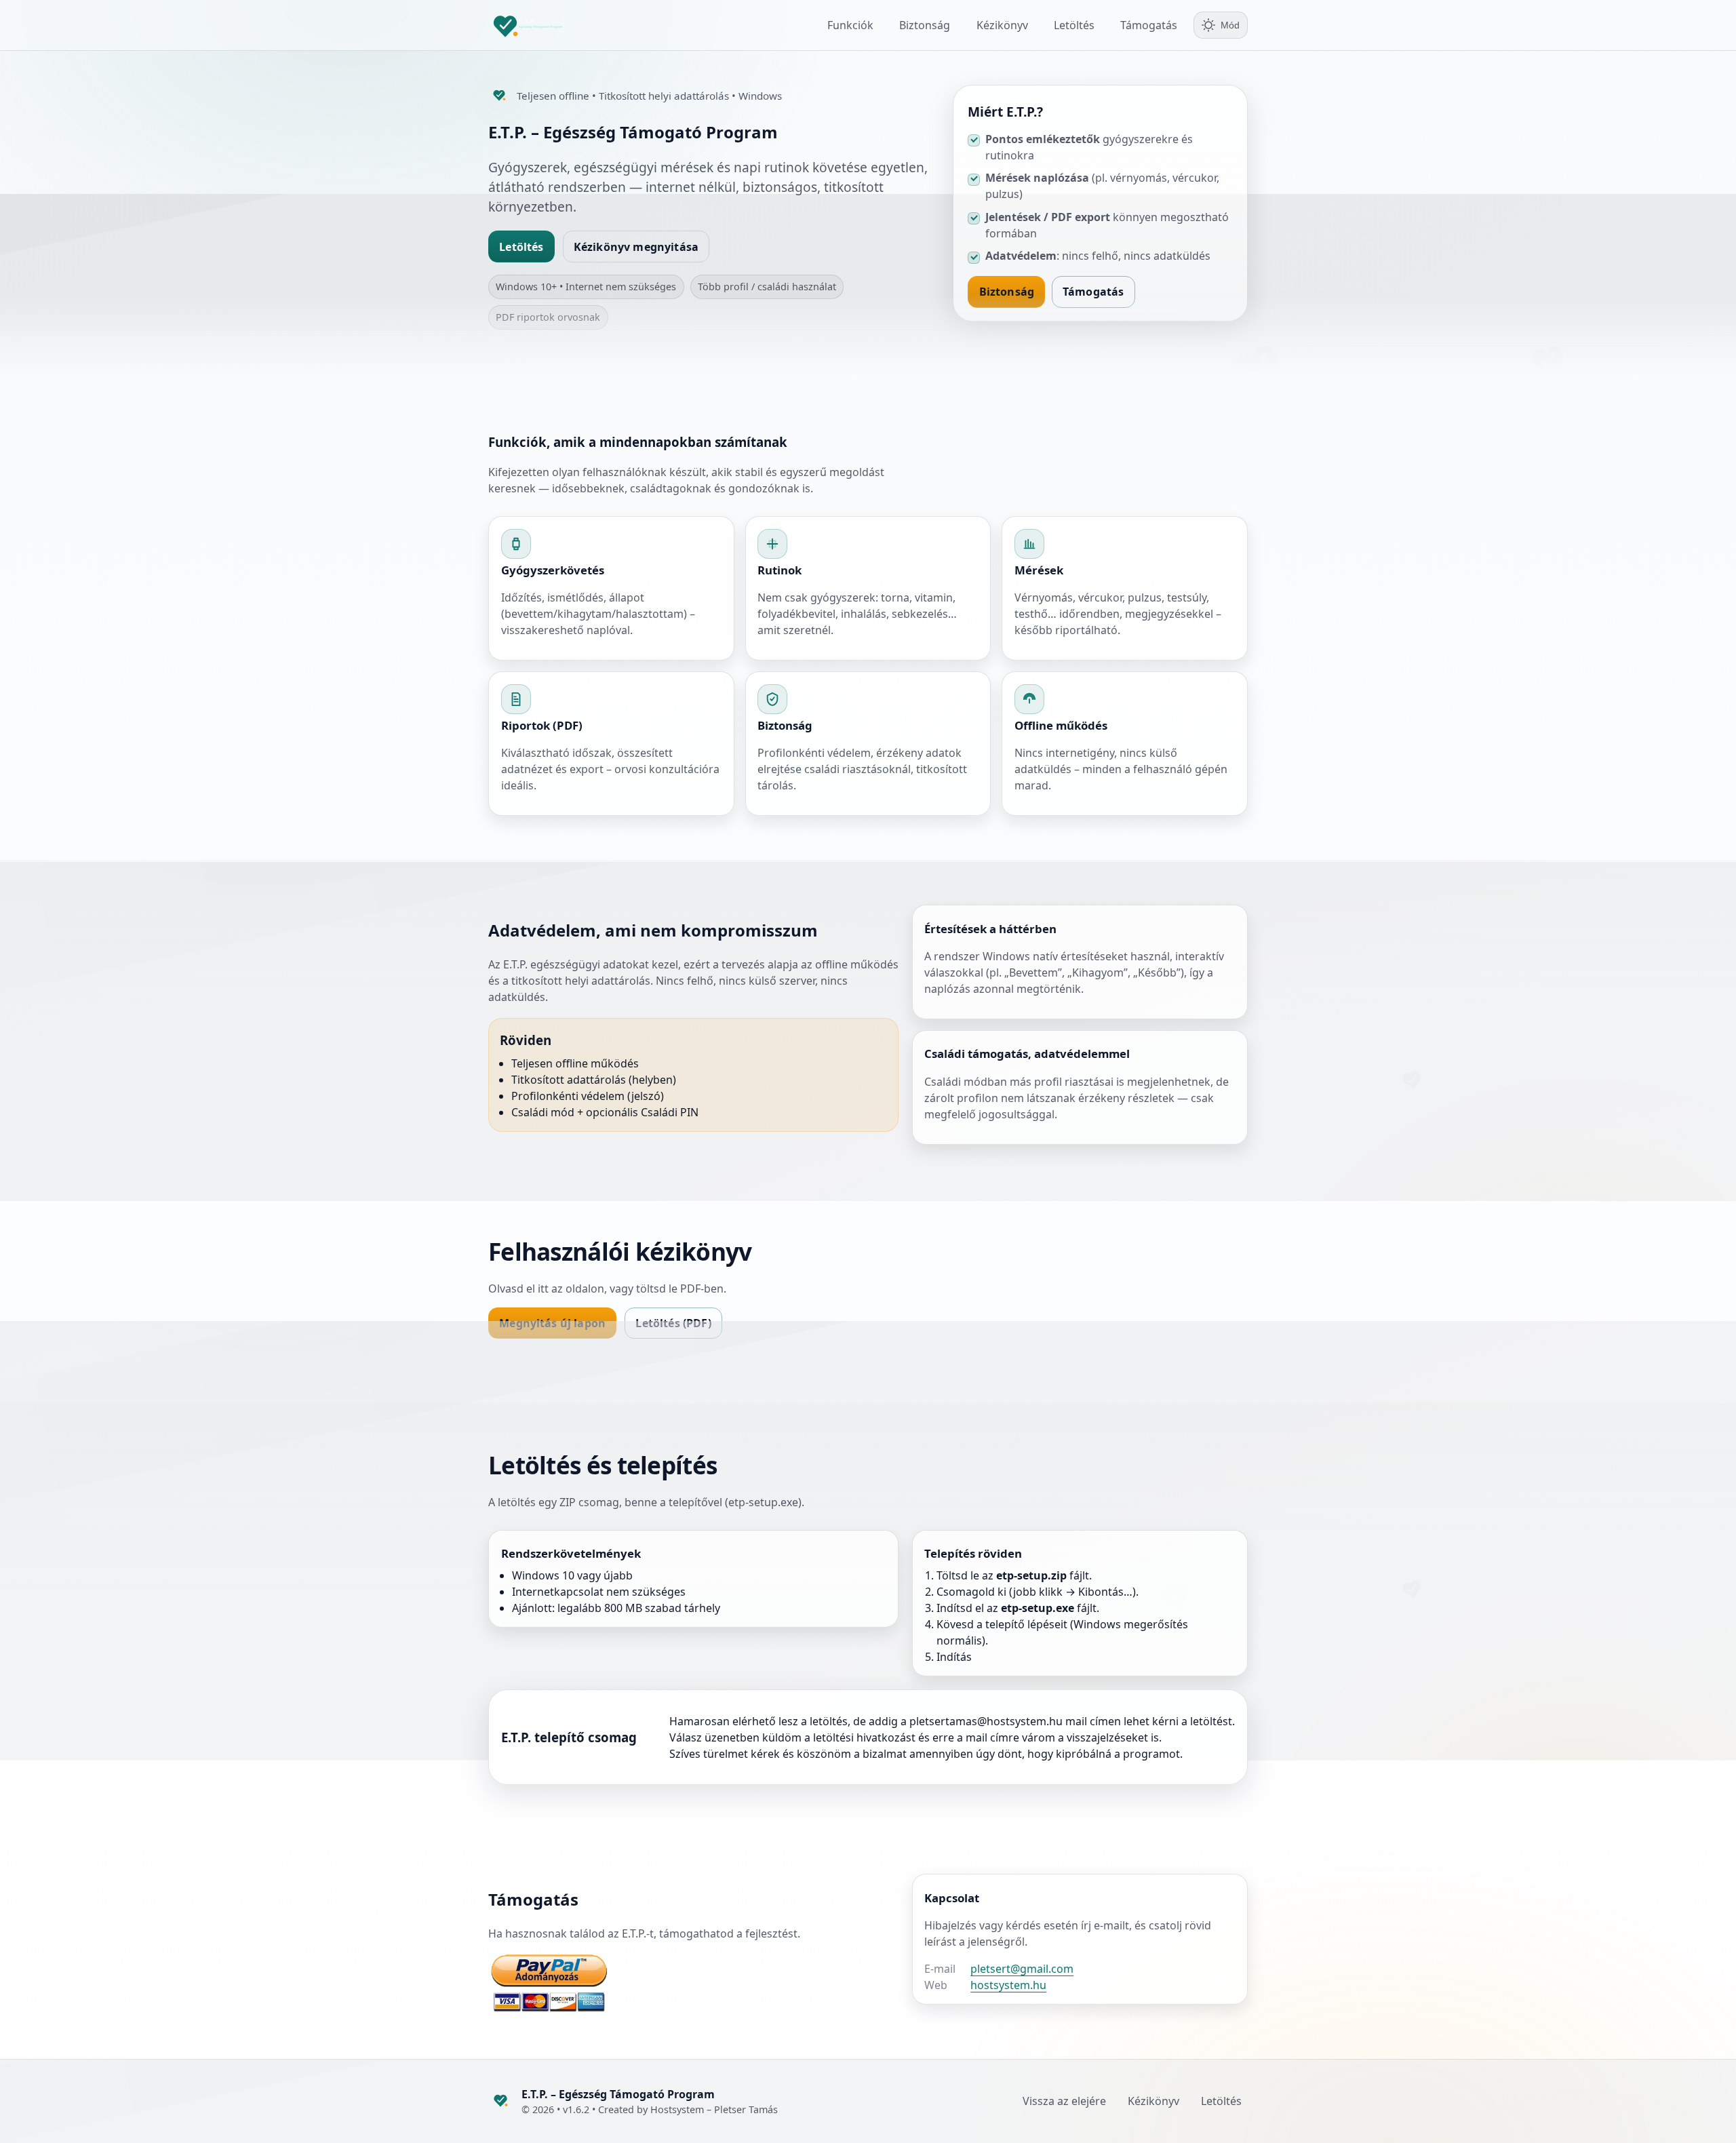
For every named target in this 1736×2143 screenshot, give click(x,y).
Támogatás (1149, 25)
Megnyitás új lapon (552, 1323)
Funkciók (850, 25)
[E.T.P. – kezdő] (539, 25)
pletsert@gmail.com (1022, 1969)
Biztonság (925, 25)
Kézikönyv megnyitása (636, 247)
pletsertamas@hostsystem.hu (986, 1721)
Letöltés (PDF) (673, 1323)
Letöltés (1074, 25)
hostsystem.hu (1008, 1985)
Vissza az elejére (1064, 2101)
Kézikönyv (1002, 25)
